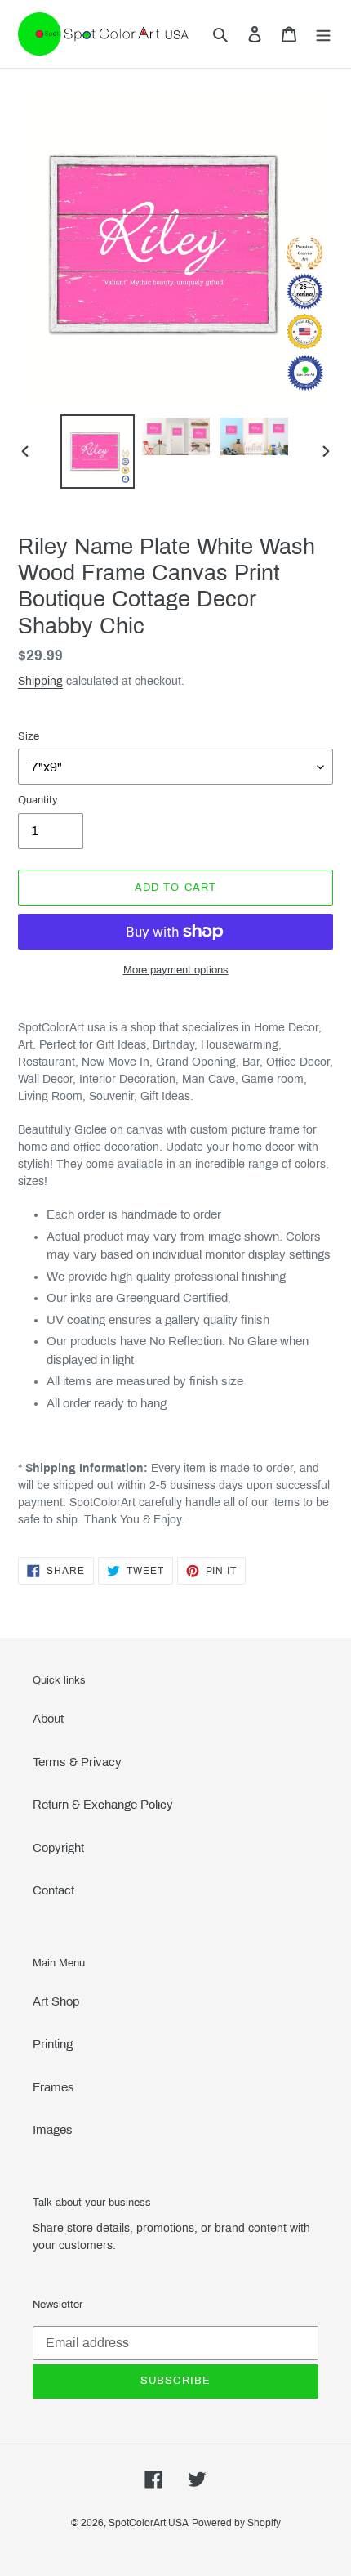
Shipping (40, 681)
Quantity (38, 800)
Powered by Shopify (236, 2523)
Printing (53, 2044)
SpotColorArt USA (149, 2523)
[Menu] (323, 34)
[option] (98, 452)
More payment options (176, 970)
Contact (53, 1890)
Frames (53, 2087)
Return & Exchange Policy (103, 1805)
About (48, 1719)
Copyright (58, 1848)
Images (53, 2130)
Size (29, 736)
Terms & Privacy (77, 1762)
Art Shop (56, 2001)
